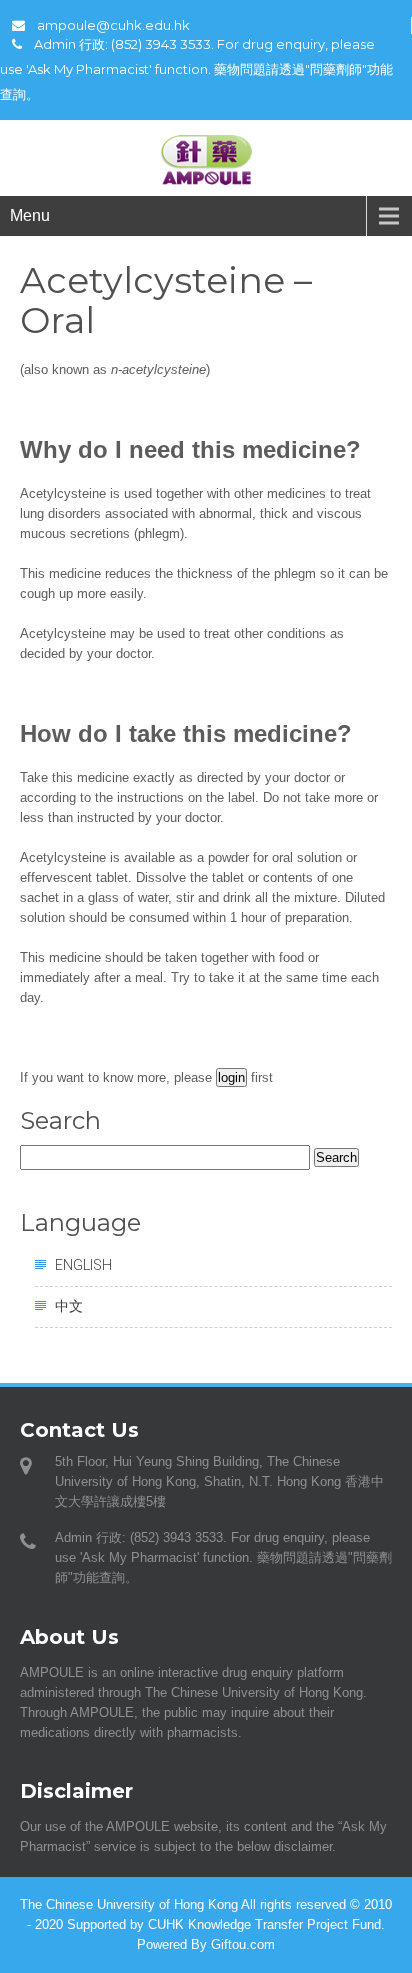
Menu (30, 215)
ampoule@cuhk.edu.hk (113, 25)
